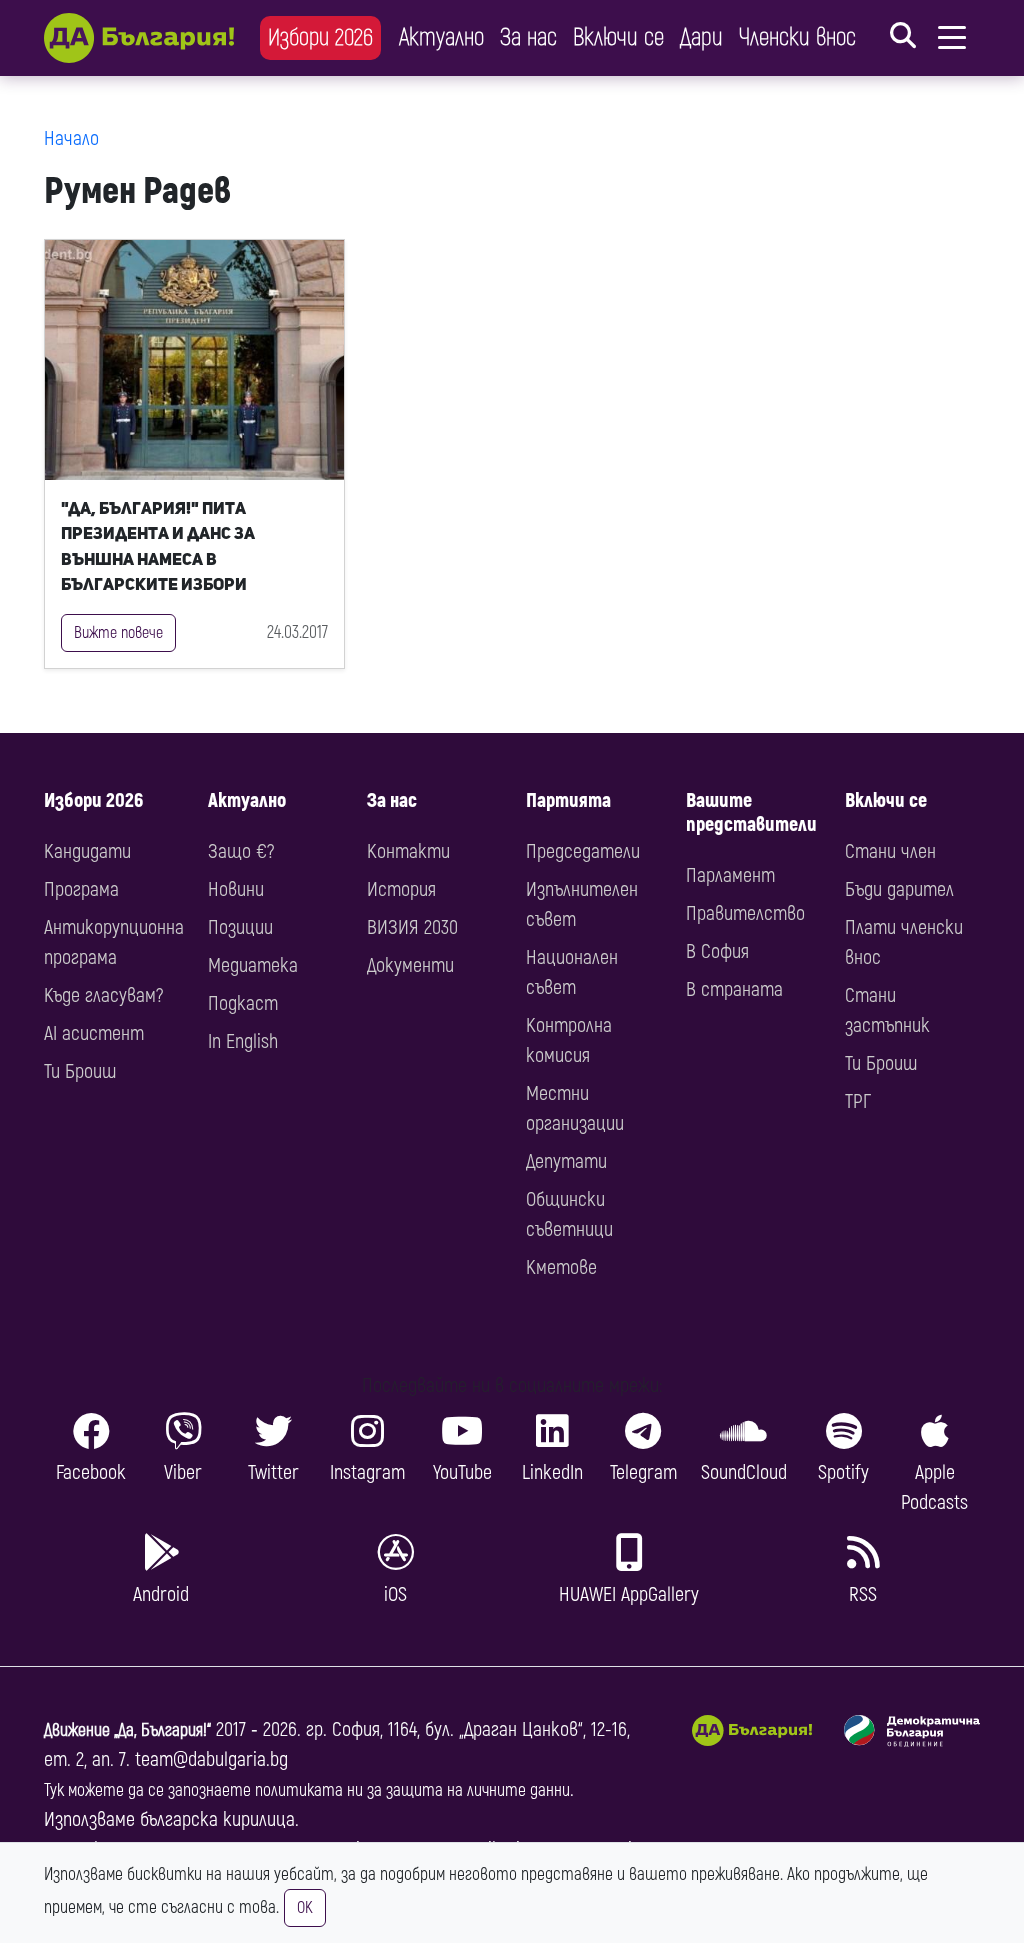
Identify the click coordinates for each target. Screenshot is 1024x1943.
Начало (71, 138)
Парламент (730, 875)
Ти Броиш (80, 1071)
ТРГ (858, 1101)
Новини (236, 889)
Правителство (745, 913)
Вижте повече (118, 633)
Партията (568, 800)
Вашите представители (751, 812)
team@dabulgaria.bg (211, 1759)
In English (243, 1041)
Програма (81, 889)
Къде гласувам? (103, 995)
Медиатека (253, 965)
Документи (410, 965)
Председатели (583, 851)
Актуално (441, 37)
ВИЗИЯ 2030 (412, 927)
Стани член (890, 851)
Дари (701, 37)
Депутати (566, 1161)
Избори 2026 (320, 37)
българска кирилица (217, 1819)
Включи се (618, 37)
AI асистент (94, 1033)
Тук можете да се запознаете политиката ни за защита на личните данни (307, 1790)
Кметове (561, 1267)
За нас (528, 37)
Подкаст (243, 1003)
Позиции (240, 927)
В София (717, 951)
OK (305, 1908)
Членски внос (797, 37)
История (401, 889)
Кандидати (87, 851)
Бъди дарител (899, 889)
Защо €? (241, 851)
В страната (734, 989)
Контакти (408, 851)
